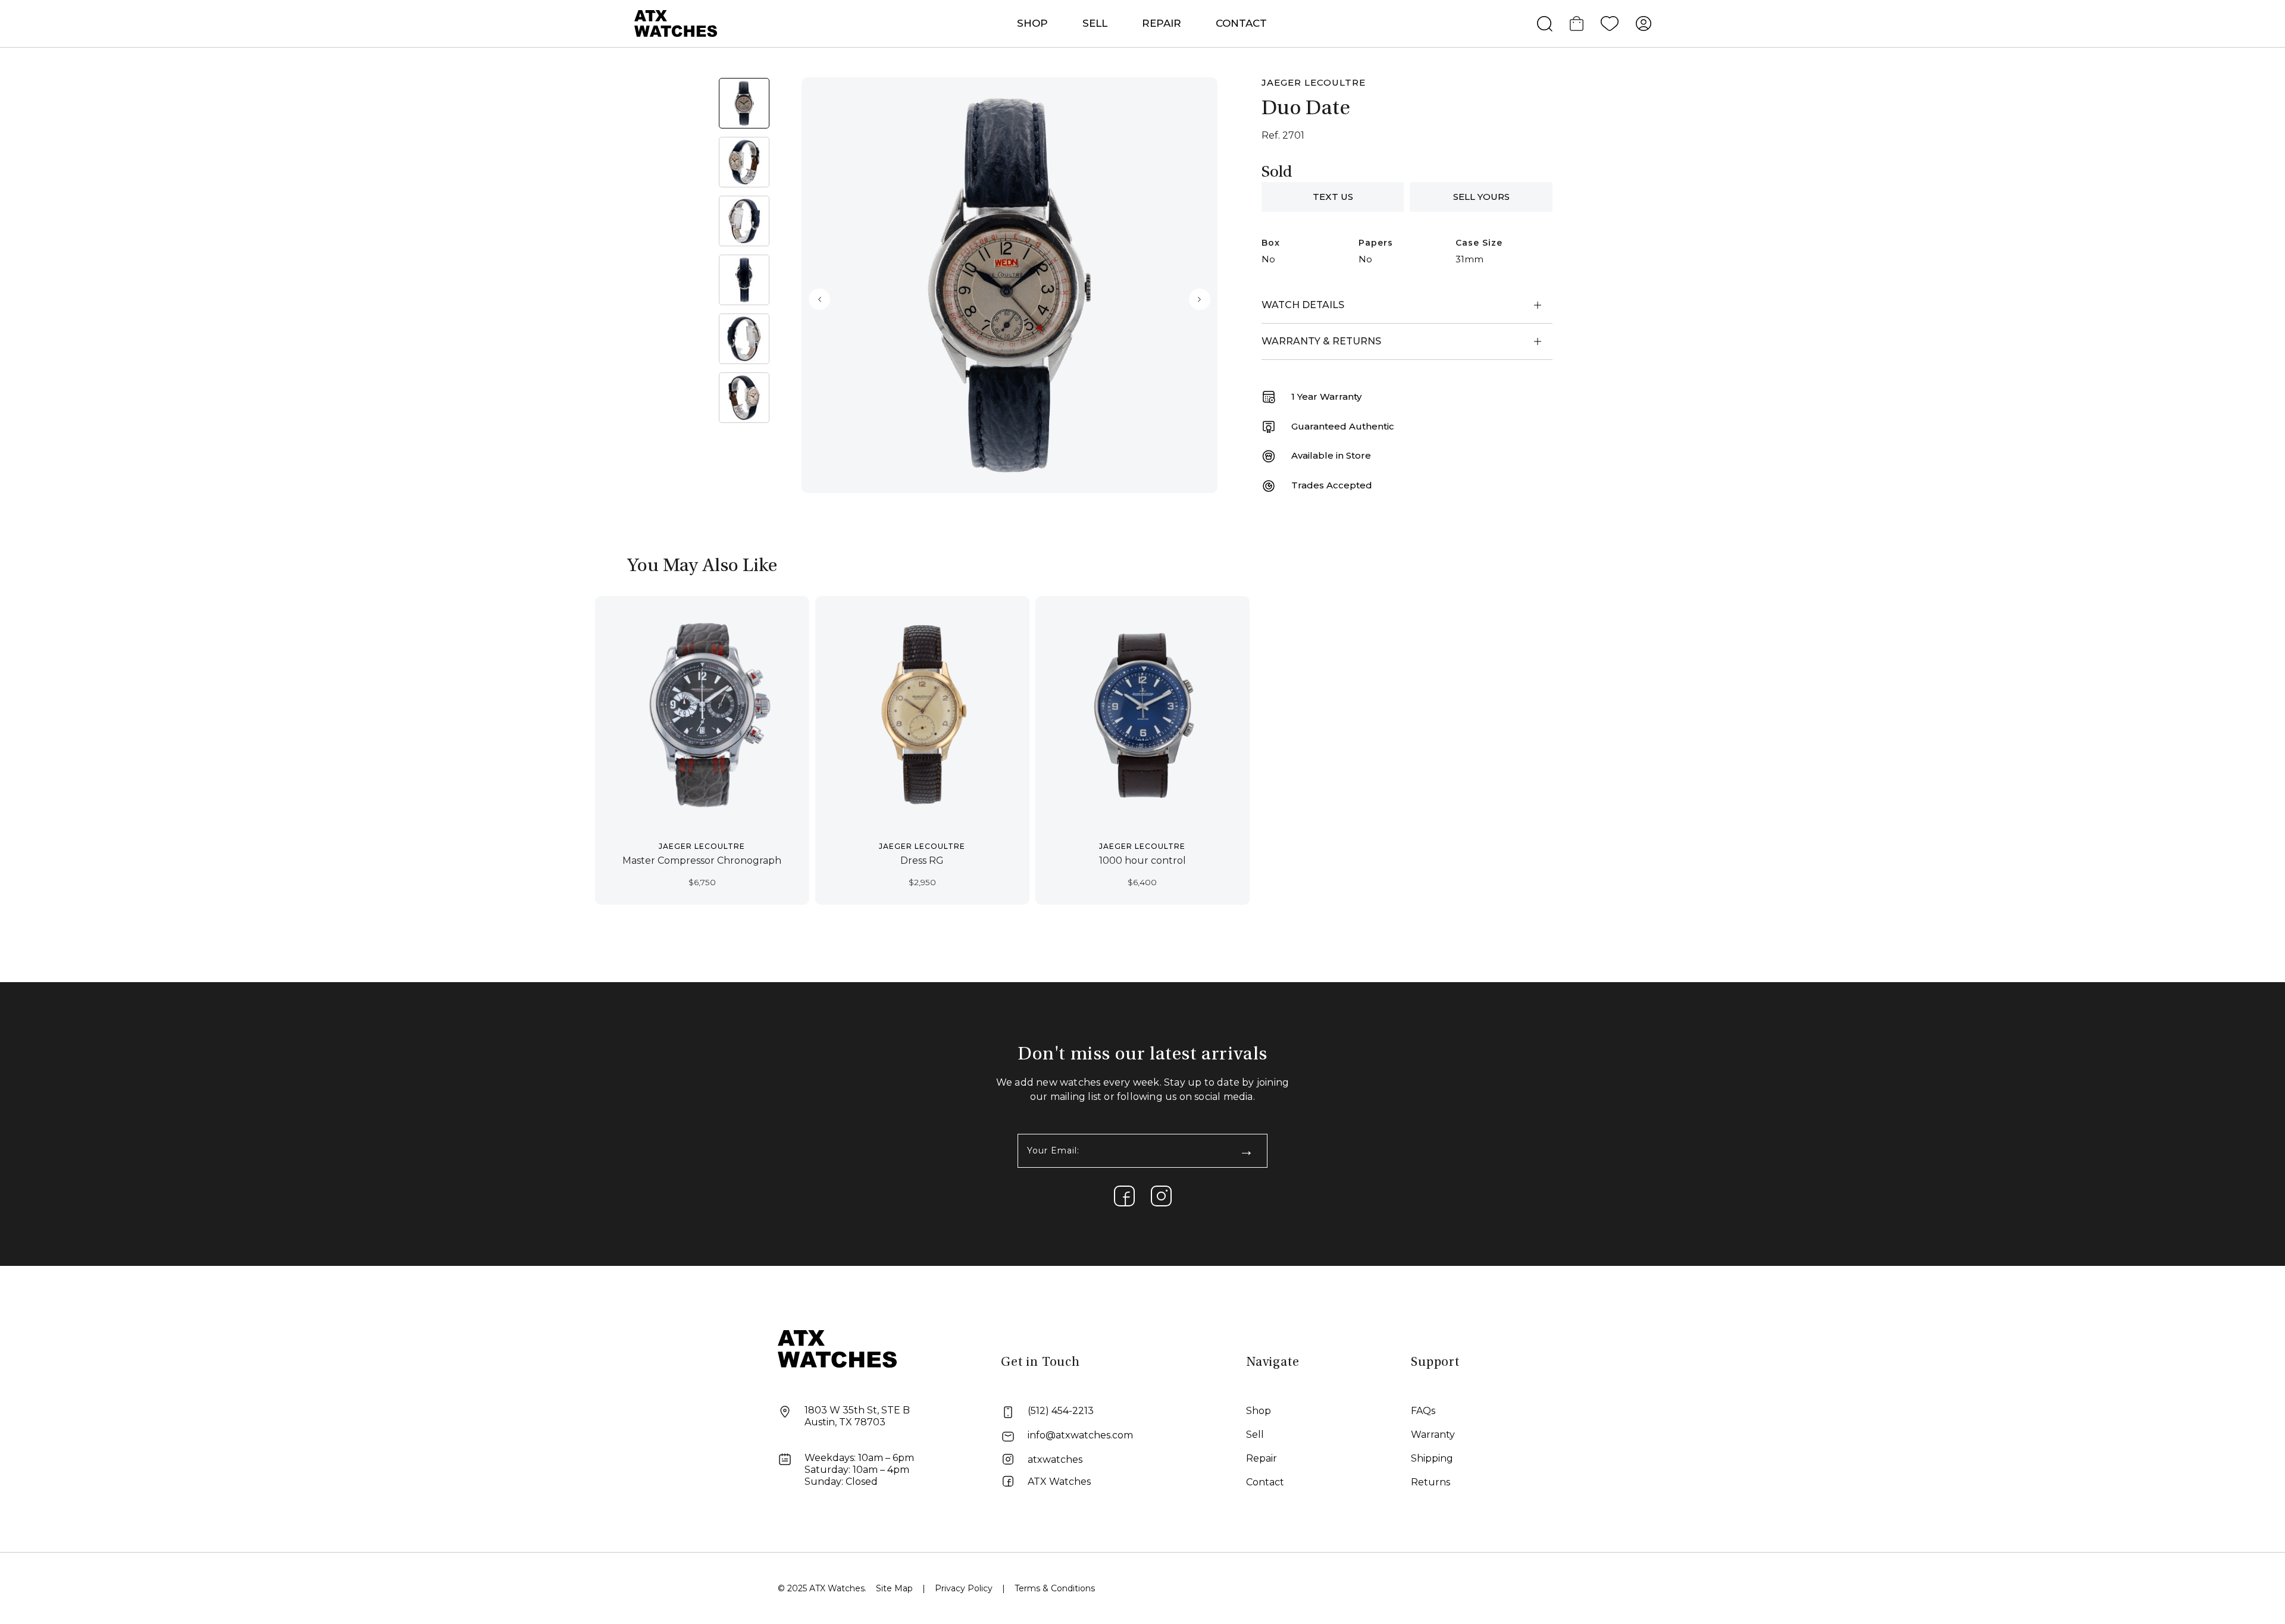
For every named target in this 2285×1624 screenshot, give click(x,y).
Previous (819, 299)
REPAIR (1162, 23)
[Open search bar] (1545, 24)
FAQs (1423, 1411)
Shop (1259, 1411)
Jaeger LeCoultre (1314, 82)
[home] (837, 1348)
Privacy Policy (964, 1588)
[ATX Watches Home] (676, 23)
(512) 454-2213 (1061, 1411)
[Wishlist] (1610, 24)
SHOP (1032, 23)
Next (1200, 299)
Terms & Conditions (1055, 1588)
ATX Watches (1059, 1482)
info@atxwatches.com (1080, 1435)
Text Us (1333, 197)
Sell (1095, 23)
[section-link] (1124, 1196)
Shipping (1432, 1458)
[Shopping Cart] (1577, 24)
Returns (1431, 1482)
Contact (1241, 23)
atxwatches (1055, 1460)
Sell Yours (1481, 197)
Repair (1262, 1458)
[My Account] (1644, 24)
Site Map (894, 1588)
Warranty (1433, 1435)
